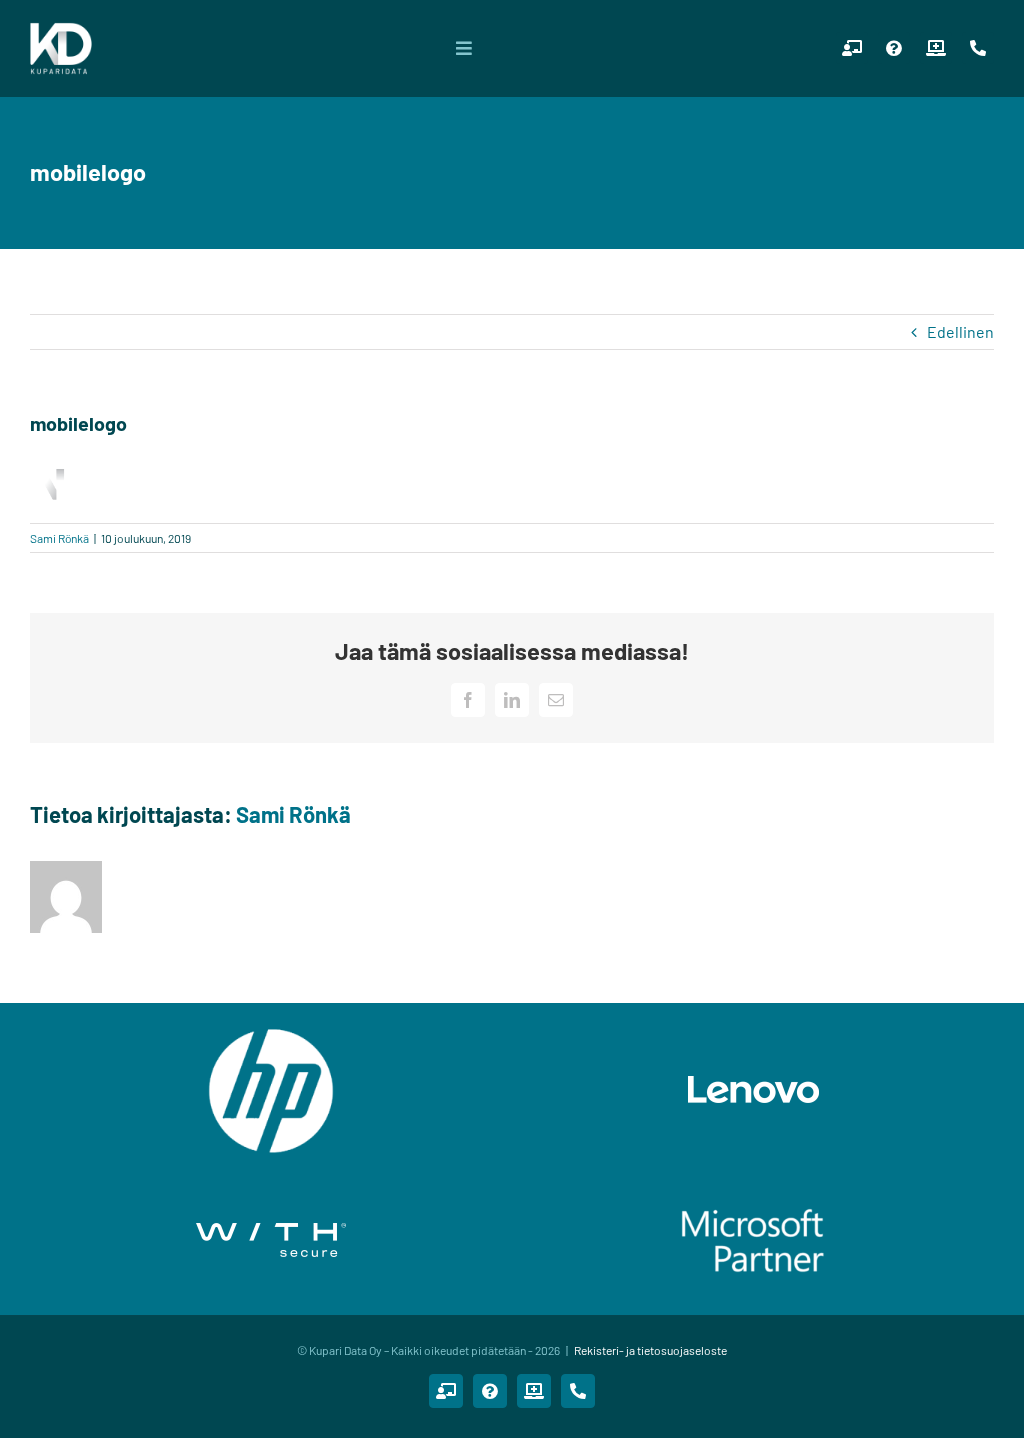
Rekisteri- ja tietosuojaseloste (650, 1350)
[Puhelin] (978, 48)
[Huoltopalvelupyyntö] (936, 48)
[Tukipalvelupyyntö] (894, 48)
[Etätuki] (852, 48)
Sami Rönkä (59, 538)
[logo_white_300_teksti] (61, 29)
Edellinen (960, 331)
